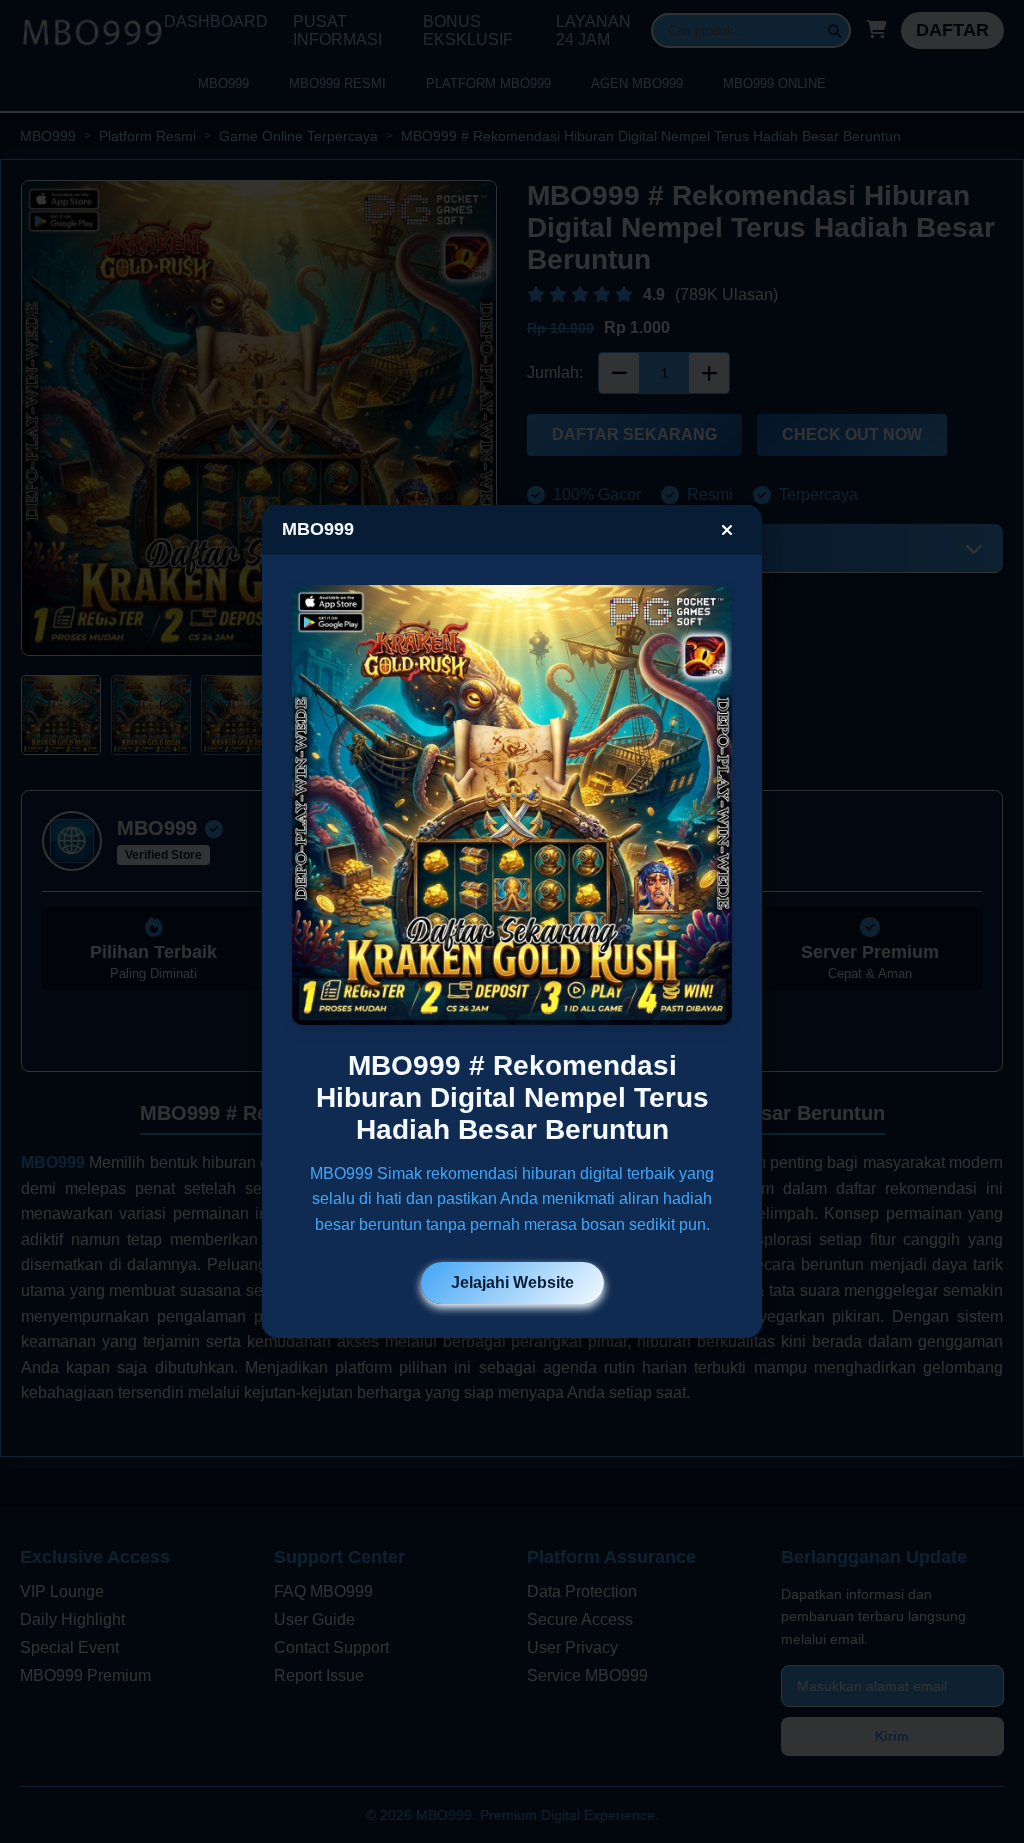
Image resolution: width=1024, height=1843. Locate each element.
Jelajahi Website (512, 1282)
